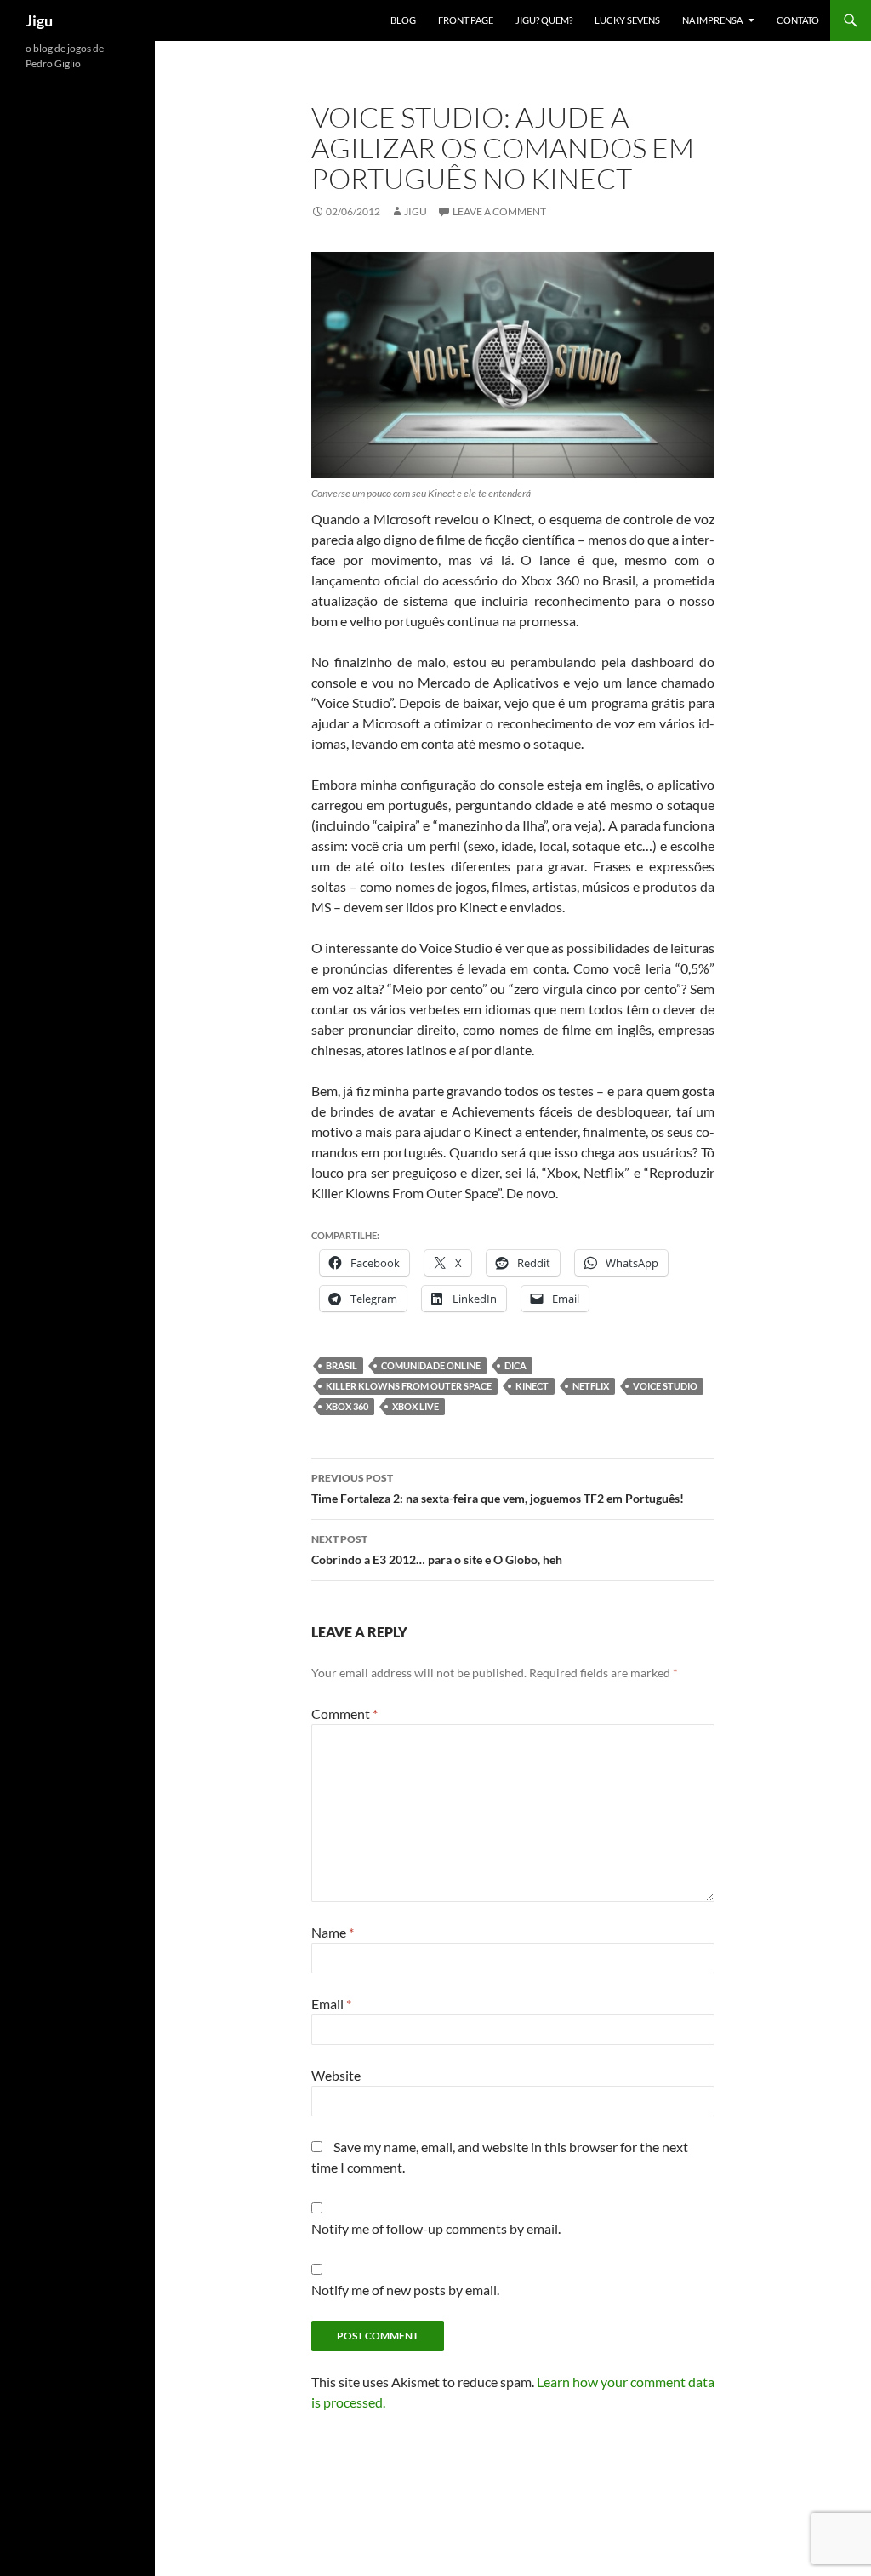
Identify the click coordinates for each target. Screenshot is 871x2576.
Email (331, 2004)
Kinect (532, 1386)
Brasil (342, 1365)
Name (333, 1932)
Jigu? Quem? (544, 20)
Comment (344, 1714)
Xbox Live (416, 1406)
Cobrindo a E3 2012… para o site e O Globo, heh (437, 1550)
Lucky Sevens (627, 20)
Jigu (39, 20)
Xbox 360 (347, 1406)
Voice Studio (665, 1386)
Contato (798, 20)
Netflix (591, 1386)
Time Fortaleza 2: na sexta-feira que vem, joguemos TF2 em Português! (498, 1488)
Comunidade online (431, 1365)
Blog (403, 20)
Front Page (466, 20)
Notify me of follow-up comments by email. (436, 2228)
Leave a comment (499, 211)
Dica (515, 1365)
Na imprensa (712, 20)
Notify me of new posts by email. (405, 2290)
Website (336, 2075)
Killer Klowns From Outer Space (409, 1386)
